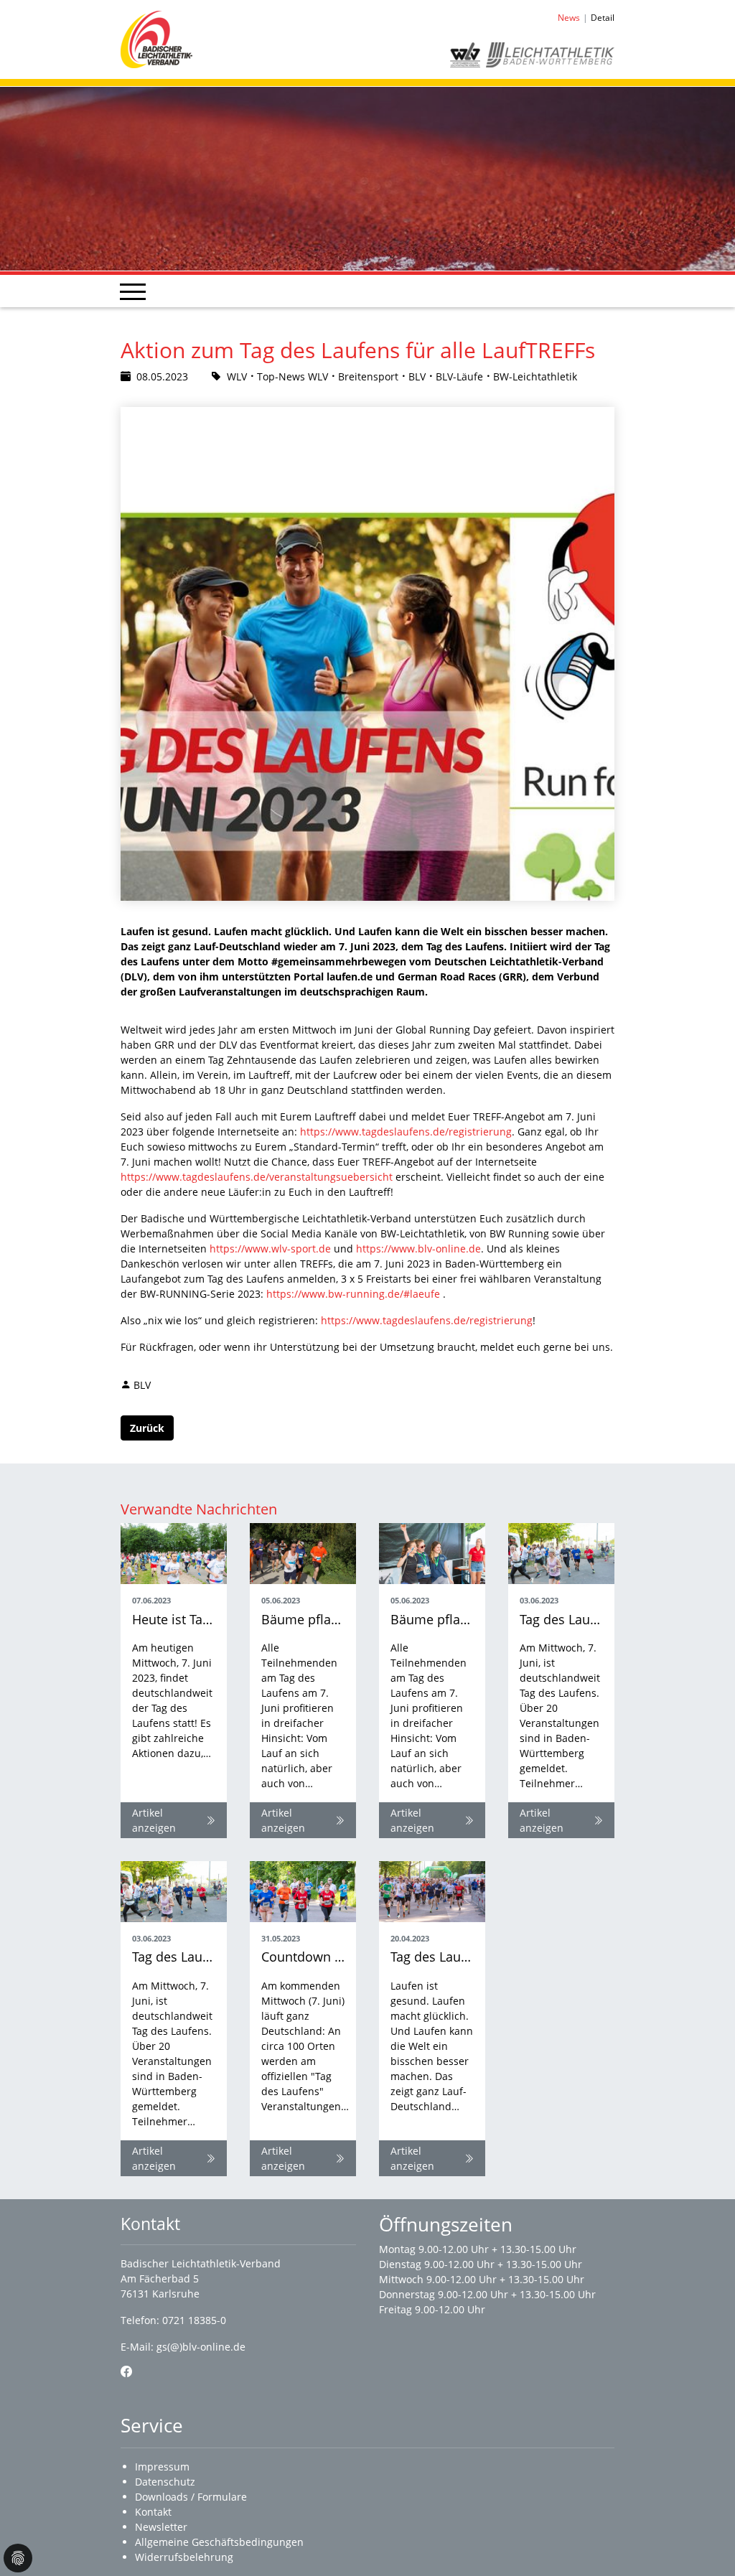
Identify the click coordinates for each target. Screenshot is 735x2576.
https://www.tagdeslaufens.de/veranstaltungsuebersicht (257, 1177)
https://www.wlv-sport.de (270, 1249)
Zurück (147, 1428)
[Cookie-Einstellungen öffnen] (18, 2558)
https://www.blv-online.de (418, 1249)
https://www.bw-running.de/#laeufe (353, 1294)
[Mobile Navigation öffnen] (133, 291)
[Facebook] (126, 2371)
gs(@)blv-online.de (201, 2347)
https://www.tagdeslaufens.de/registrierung (406, 1132)
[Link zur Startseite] (156, 38)
